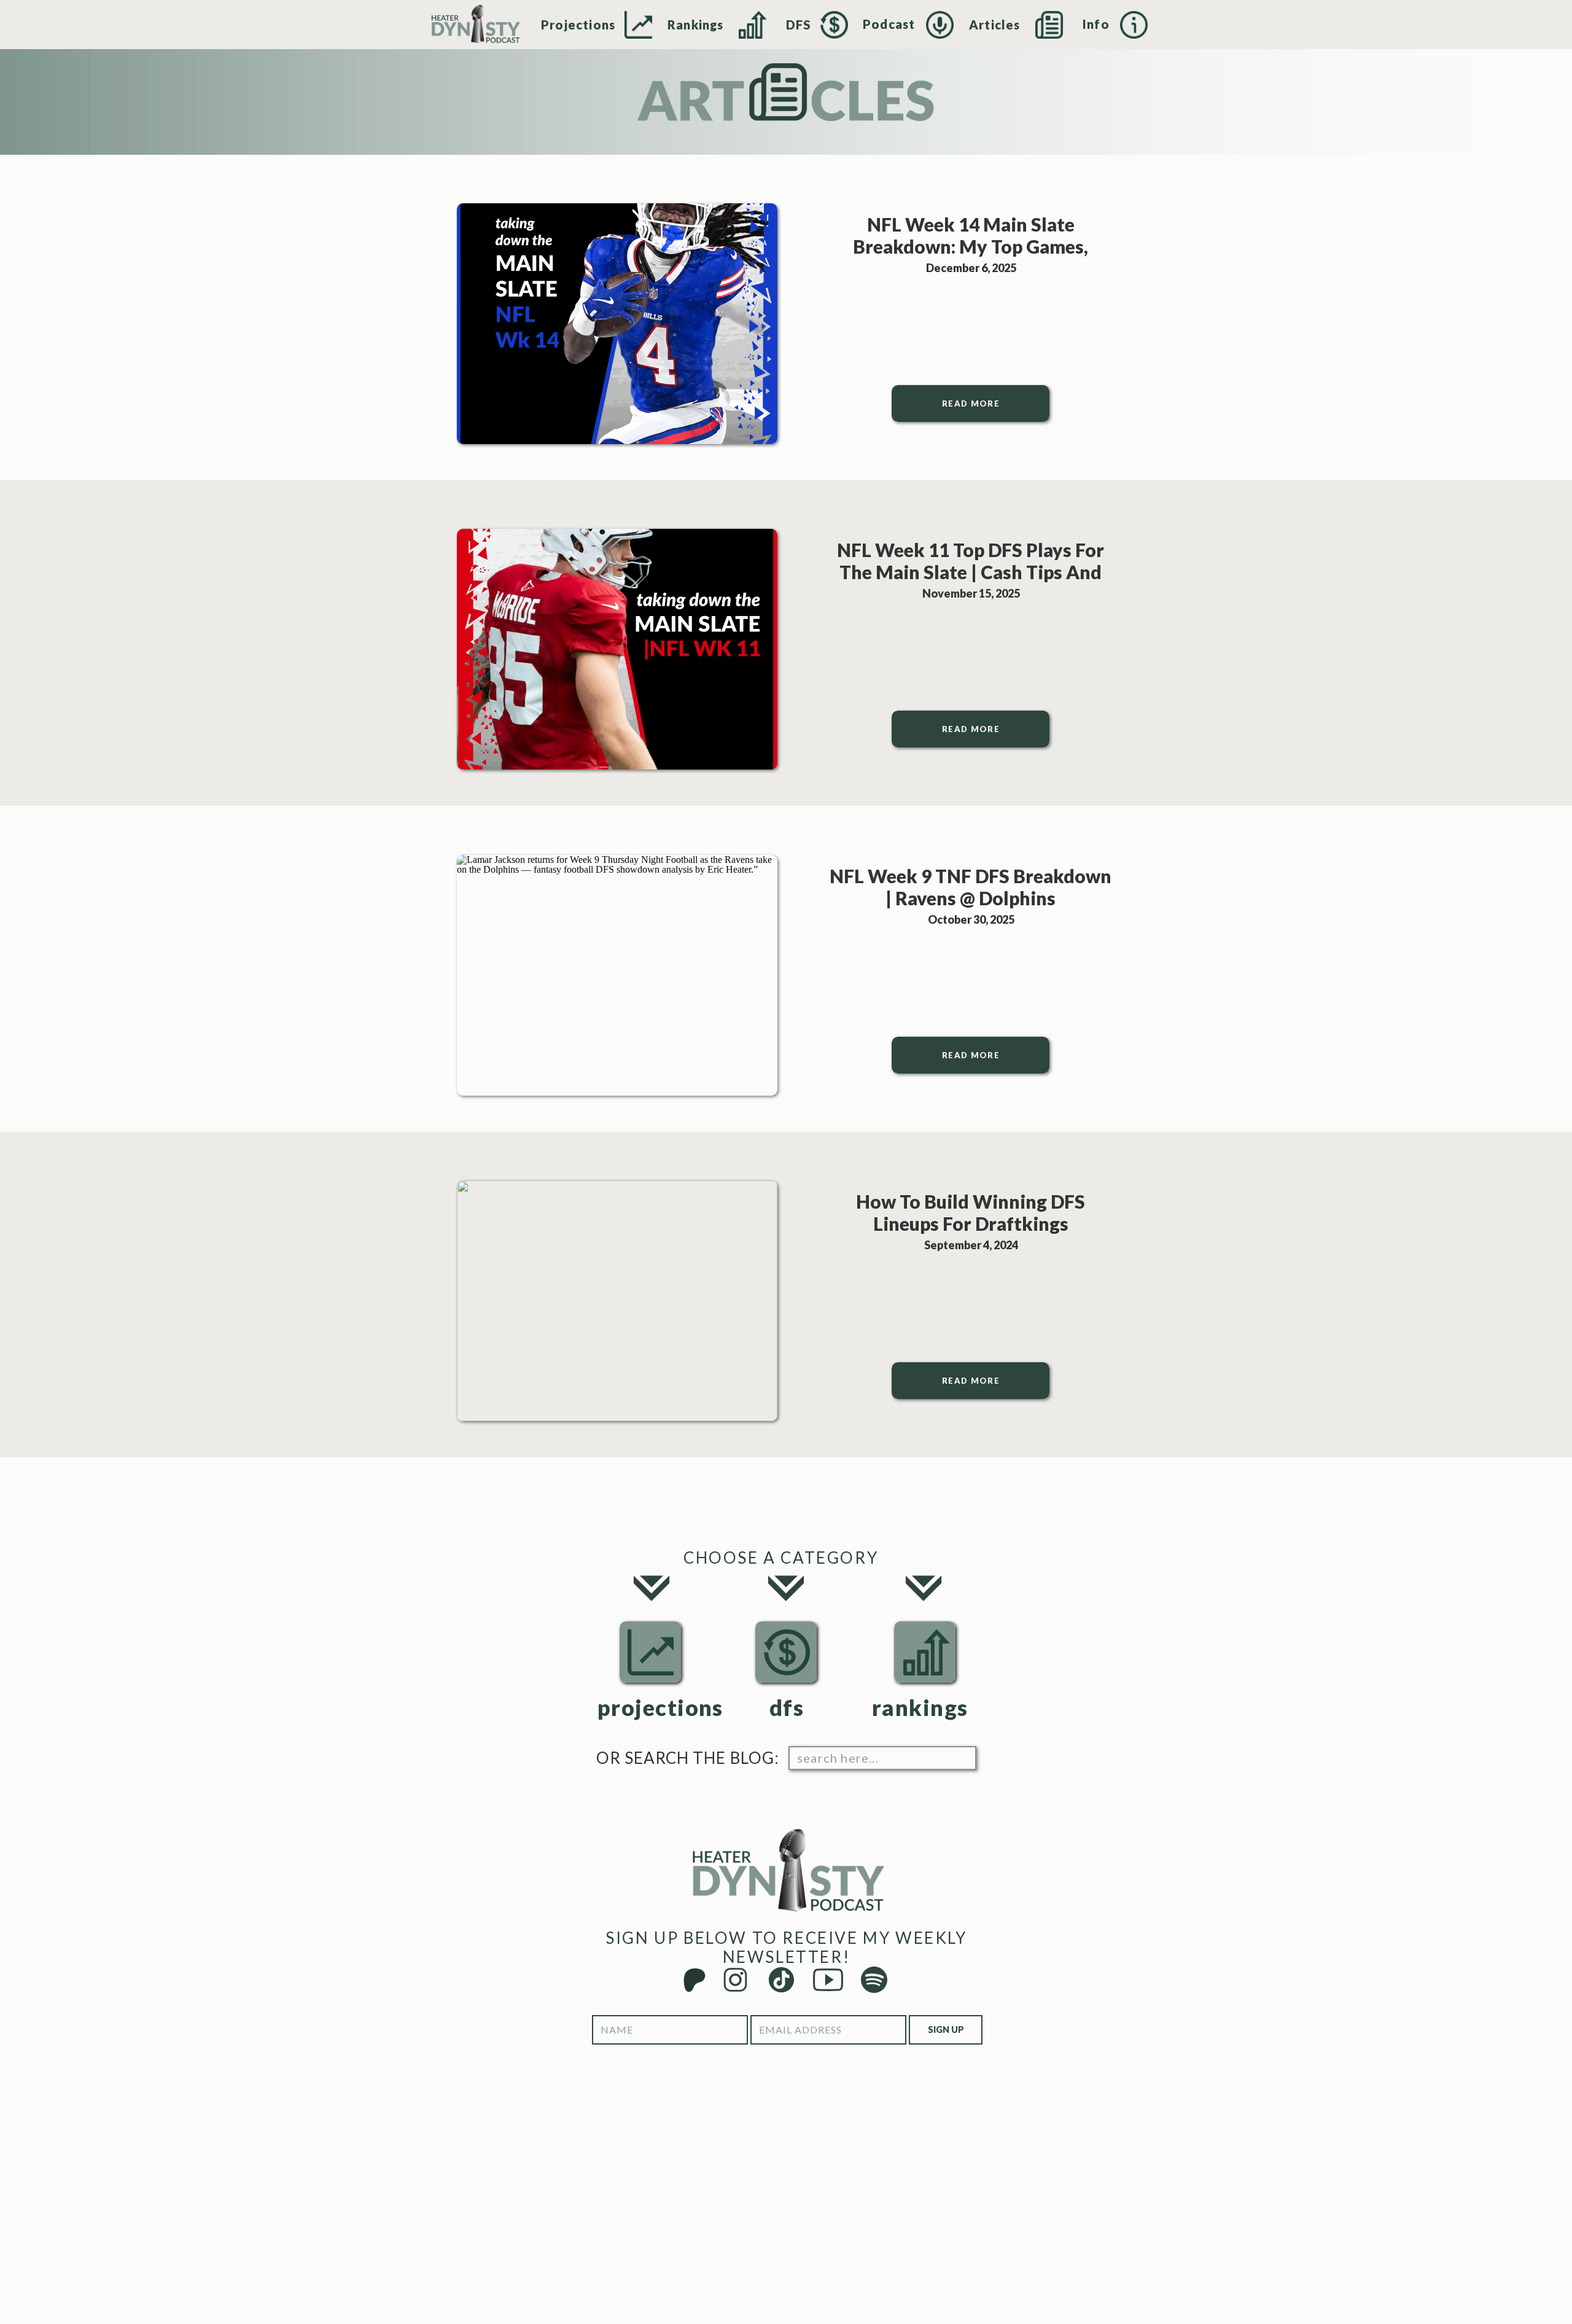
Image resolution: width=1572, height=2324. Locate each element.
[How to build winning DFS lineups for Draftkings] (617, 1301)
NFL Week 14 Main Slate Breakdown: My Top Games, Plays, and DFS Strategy (971, 246)
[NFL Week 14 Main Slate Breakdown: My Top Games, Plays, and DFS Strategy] (617, 324)
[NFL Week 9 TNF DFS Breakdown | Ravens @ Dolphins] (617, 975)
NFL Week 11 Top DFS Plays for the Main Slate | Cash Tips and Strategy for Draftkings (971, 572)
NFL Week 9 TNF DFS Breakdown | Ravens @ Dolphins (971, 887)
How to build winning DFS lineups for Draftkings (971, 1212)
